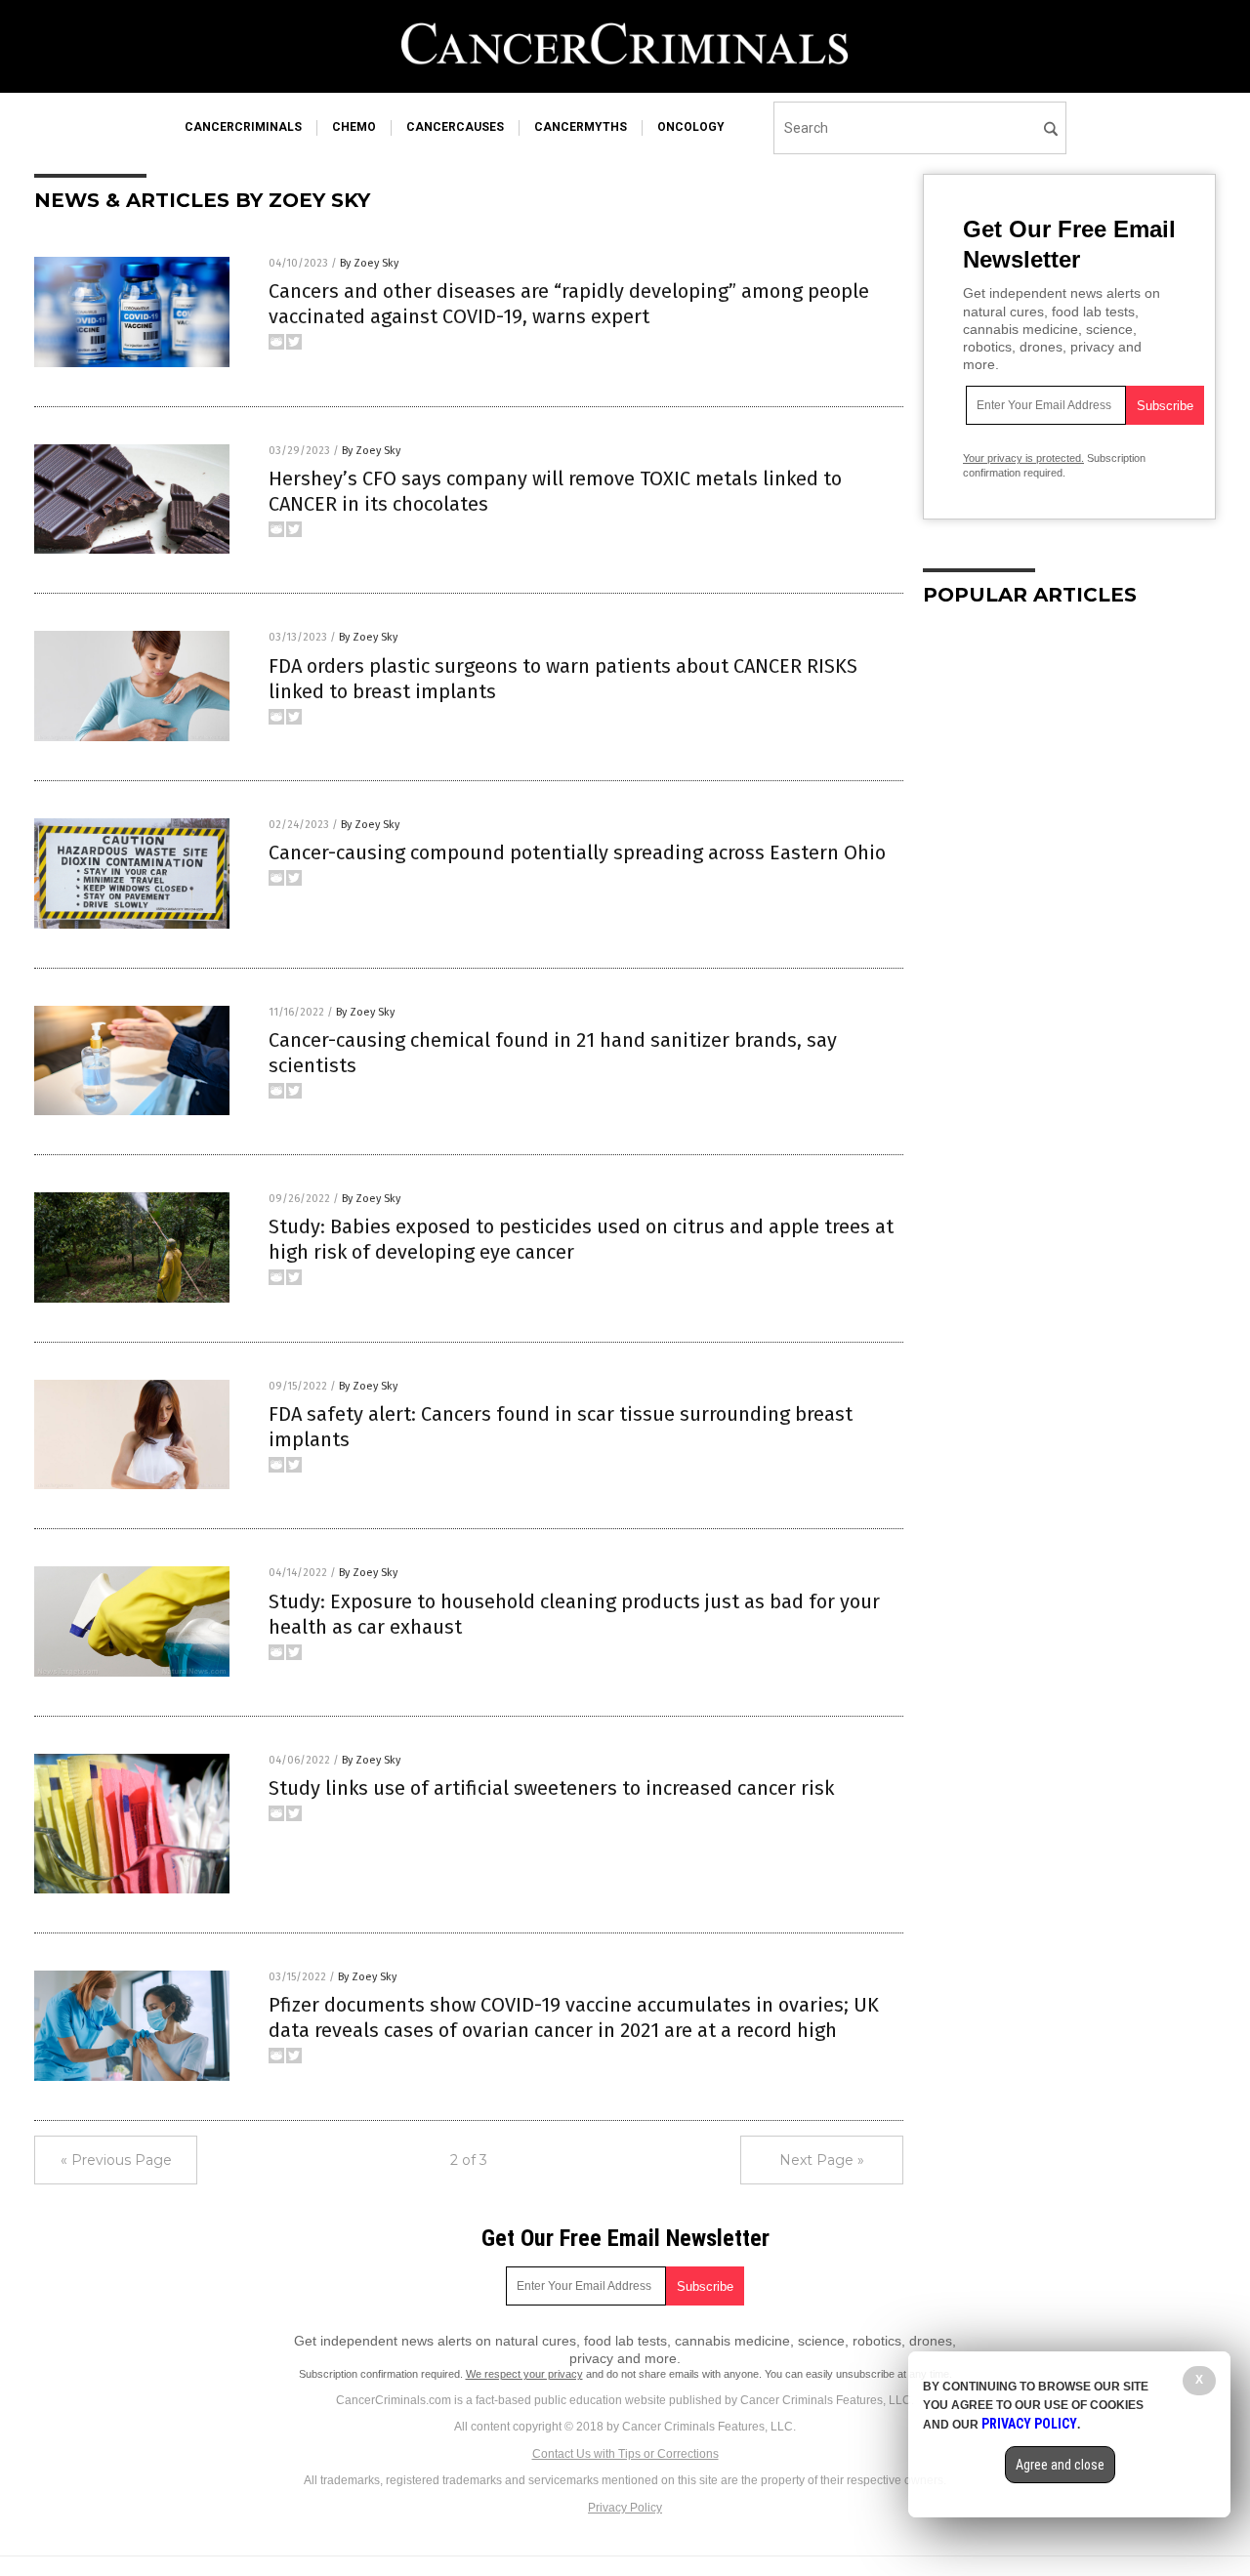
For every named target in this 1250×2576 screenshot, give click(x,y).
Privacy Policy (625, 2508)
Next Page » (822, 2160)
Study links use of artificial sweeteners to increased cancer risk (551, 1788)
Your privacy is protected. (1023, 458)
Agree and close (1060, 2465)
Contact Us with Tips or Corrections (625, 2454)
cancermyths (581, 127)
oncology (691, 127)
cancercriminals (243, 127)
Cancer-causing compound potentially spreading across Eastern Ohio (577, 852)
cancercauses (455, 127)
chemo (354, 127)
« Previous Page (116, 2160)
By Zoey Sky (369, 263)
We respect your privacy (524, 2374)
